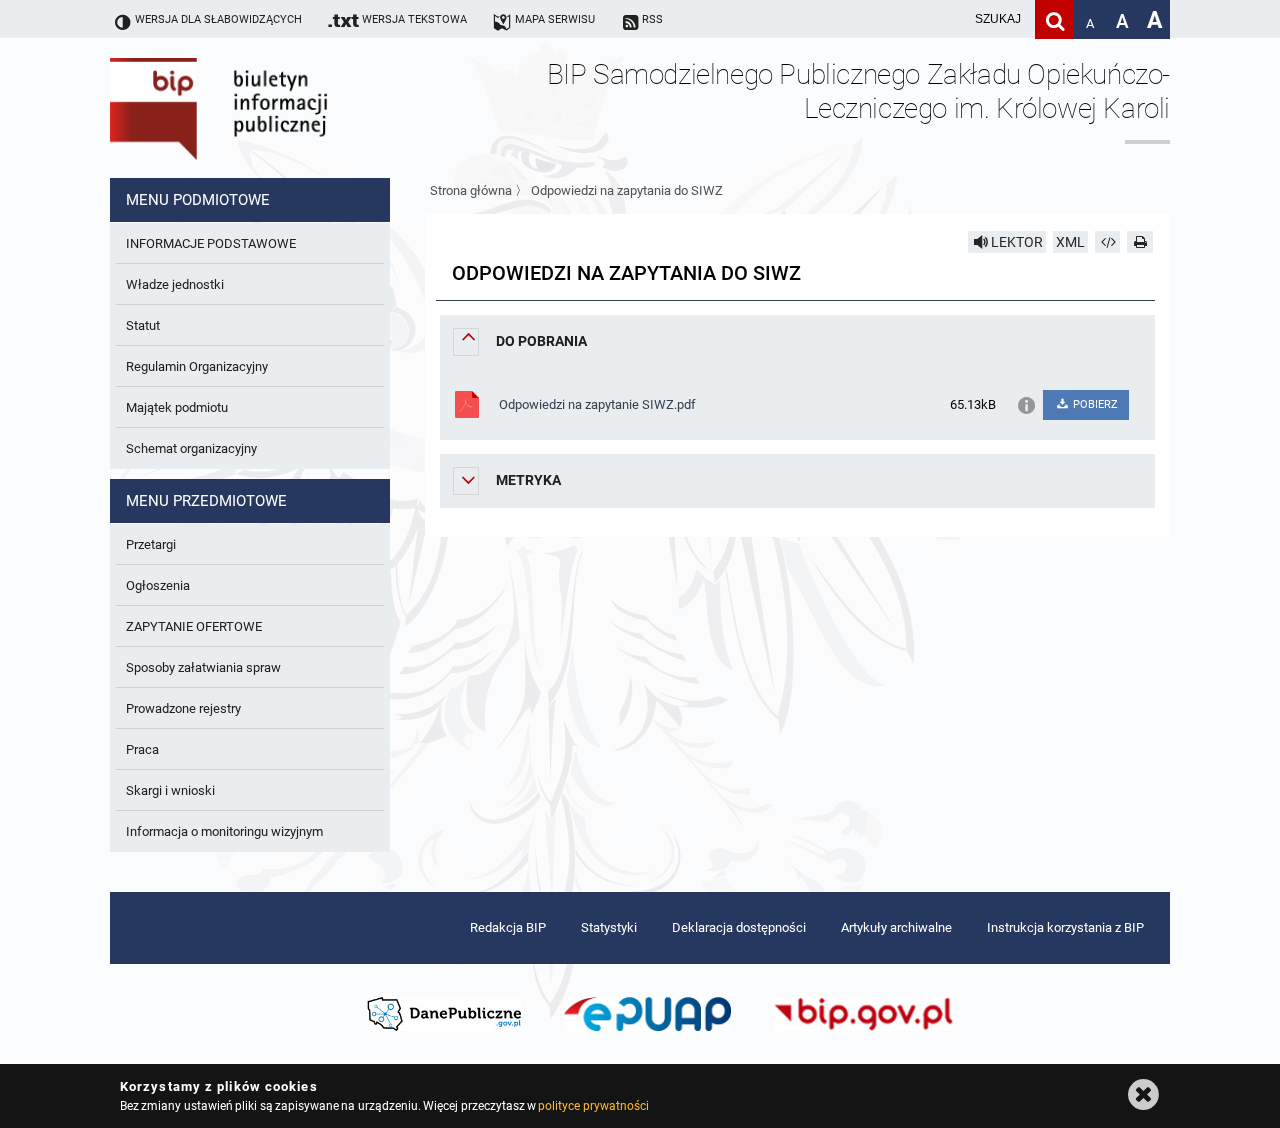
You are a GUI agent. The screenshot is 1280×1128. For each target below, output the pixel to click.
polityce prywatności (593, 1106)
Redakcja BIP (508, 927)
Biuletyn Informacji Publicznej (275, 108)
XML (1070, 242)
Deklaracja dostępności (739, 927)
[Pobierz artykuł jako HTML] (1108, 242)
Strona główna (471, 190)
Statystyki (609, 927)
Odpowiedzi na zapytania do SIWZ (627, 190)
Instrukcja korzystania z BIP (1065, 927)
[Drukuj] (1140, 242)
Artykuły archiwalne (896, 927)
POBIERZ (1094, 404)
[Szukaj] (1054, 19)
